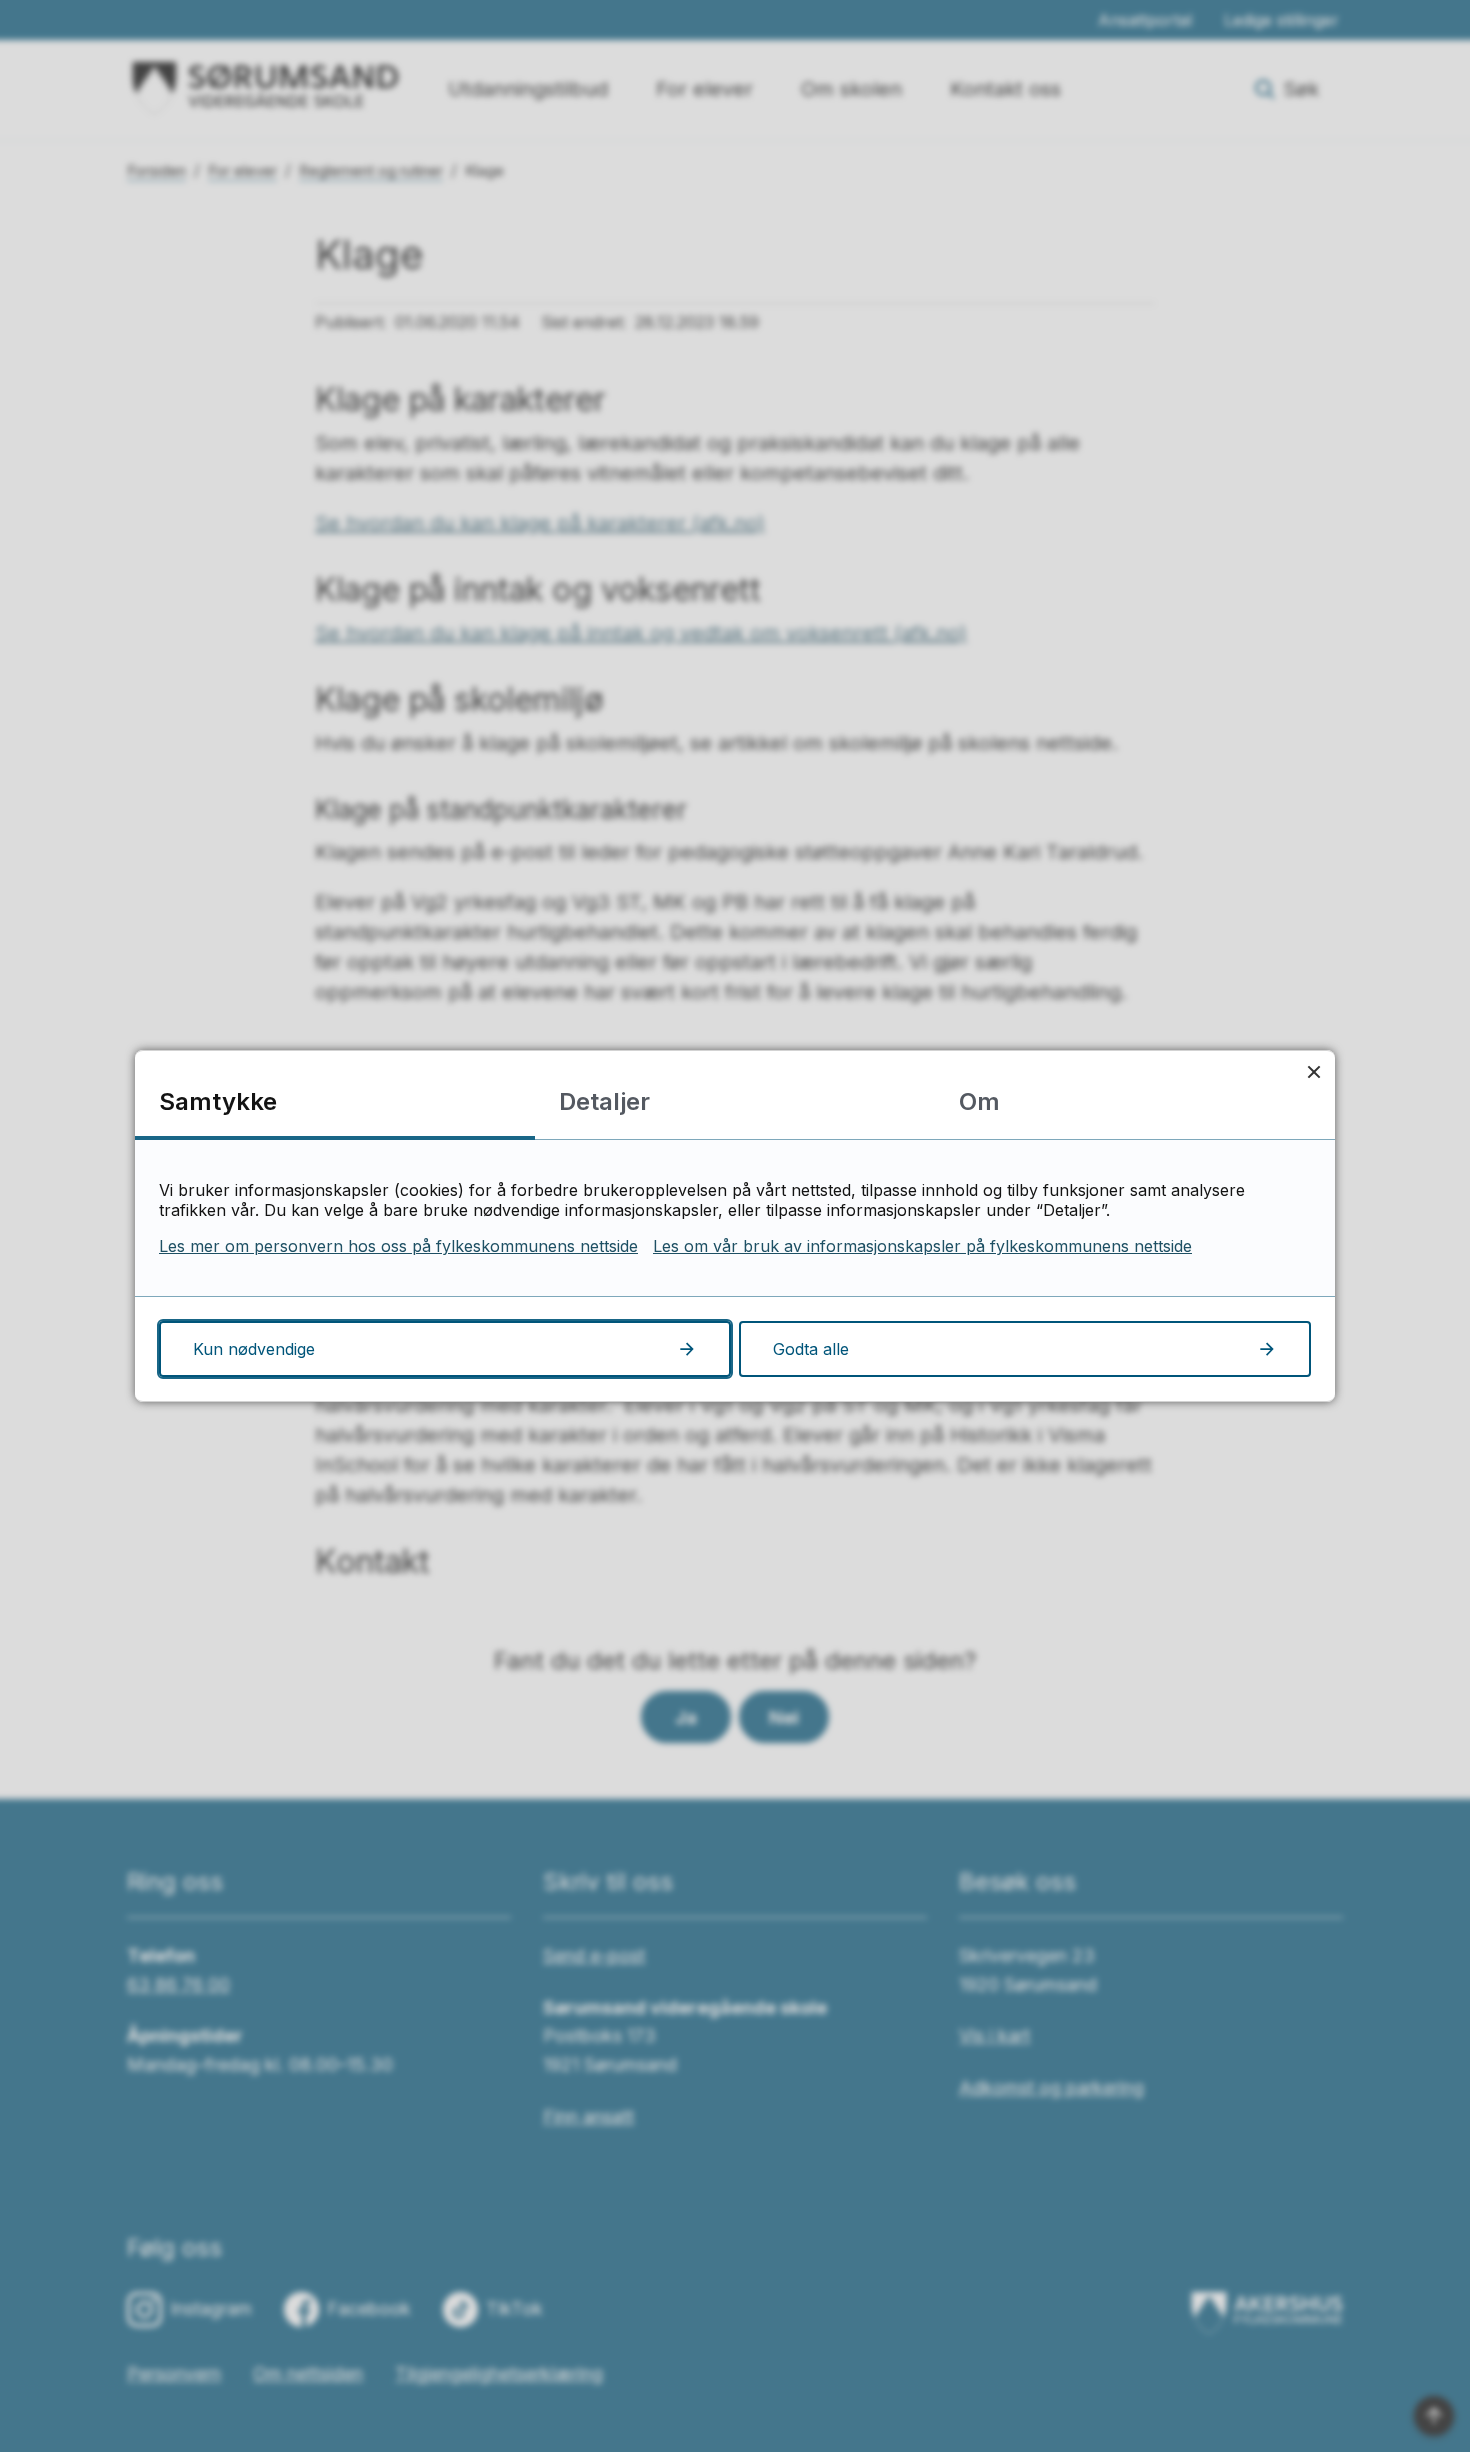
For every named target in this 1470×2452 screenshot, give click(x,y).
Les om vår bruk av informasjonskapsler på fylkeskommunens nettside (922, 1246)
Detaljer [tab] (604, 1101)
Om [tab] (979, 1101)
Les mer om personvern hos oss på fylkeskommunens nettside (398, 1246)
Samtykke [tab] (218, 1101)
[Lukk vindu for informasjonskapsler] (1313, 1071)
